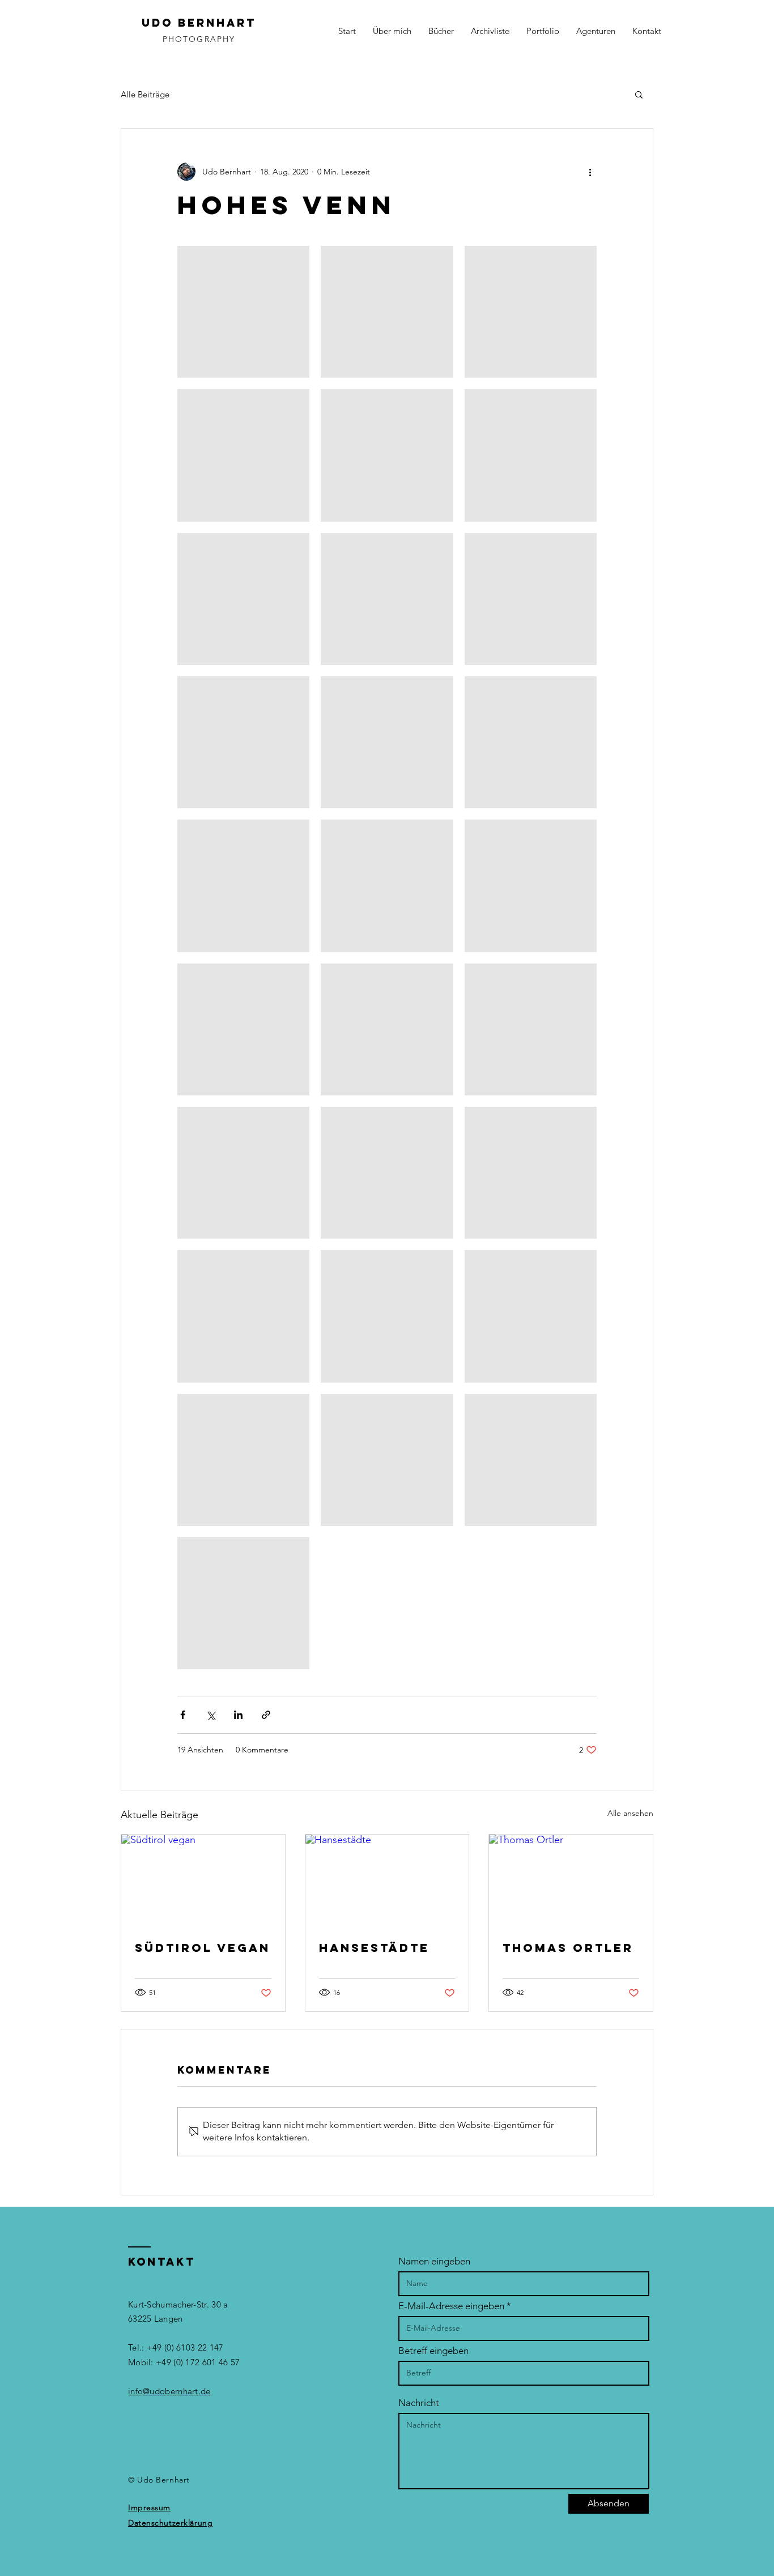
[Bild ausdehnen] (243, 312)
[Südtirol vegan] (203, 1880)
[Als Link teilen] (266, 1715)
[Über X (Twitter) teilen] (210, 1715)
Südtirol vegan (203, 1948)
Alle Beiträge (145, 94)
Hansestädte (374, 1948)
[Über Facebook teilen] (183, 1715)
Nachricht (419, 2403)
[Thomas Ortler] (571, 1880)
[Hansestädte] (387, 1880)
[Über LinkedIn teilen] (238, 1715)
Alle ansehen (630, 1813)
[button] (639, 94)
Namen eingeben (434, 2261)
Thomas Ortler (568, 1948)
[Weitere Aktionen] (590, 172)
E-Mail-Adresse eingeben (451, 2306)
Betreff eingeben (433, 2351)
